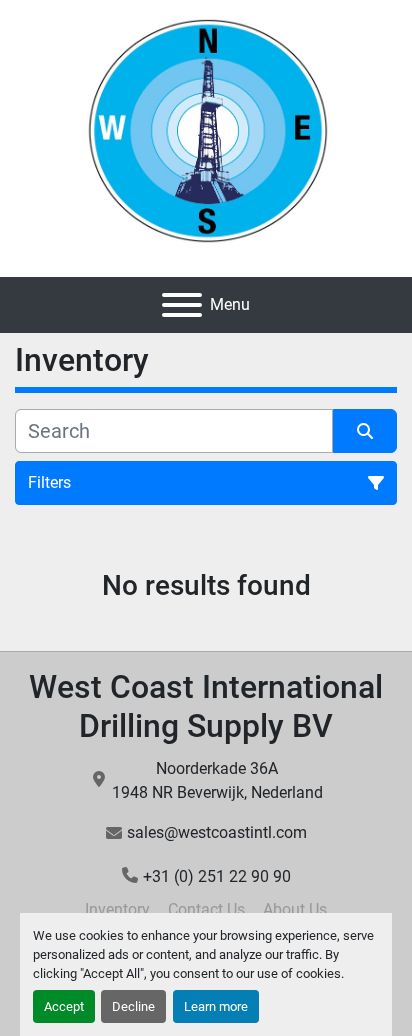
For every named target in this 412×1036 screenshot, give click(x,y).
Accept (64, 1006)
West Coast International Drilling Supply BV (206, 706)
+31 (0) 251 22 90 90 (217, 876)
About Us (295, 909)
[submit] (365, 431)
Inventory (117, 909)
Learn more (216, 1006)
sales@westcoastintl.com (217, 832)
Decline (133, 1006)
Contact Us (206, 909)
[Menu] (182, 305)
